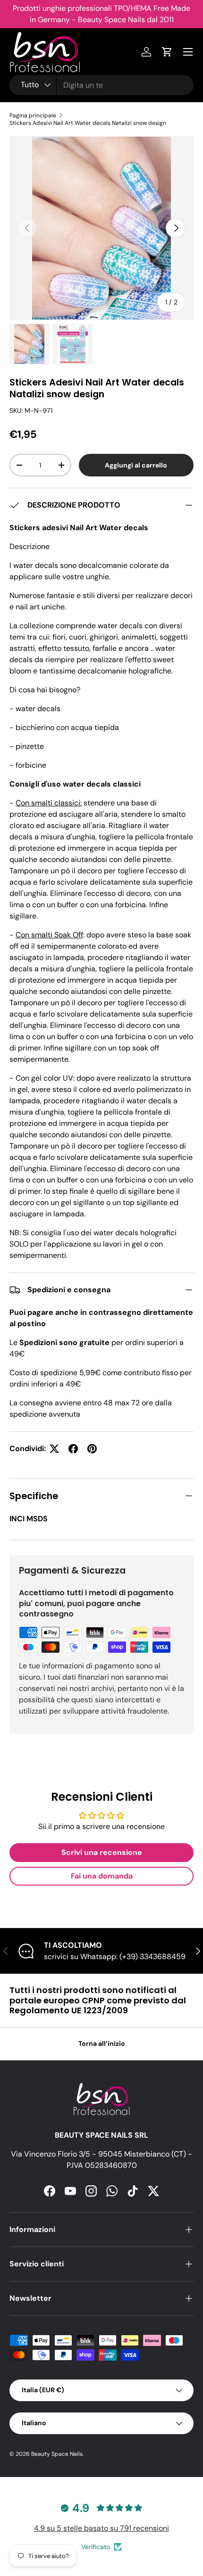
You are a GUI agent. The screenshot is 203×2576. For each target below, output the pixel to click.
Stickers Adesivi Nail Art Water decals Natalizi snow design (88, 123)
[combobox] (101, 85)
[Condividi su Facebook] (73, 1449)
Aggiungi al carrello (136, 465)
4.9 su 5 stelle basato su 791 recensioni (101, 2528)
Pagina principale (33, 115)
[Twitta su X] (54, 1449)
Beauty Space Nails (57, 2454)
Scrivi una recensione (102, 1852)
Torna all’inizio (102, 2043)
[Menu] (188, 52)
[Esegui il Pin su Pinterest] (92, 1449)
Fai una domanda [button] (102, 1876)
